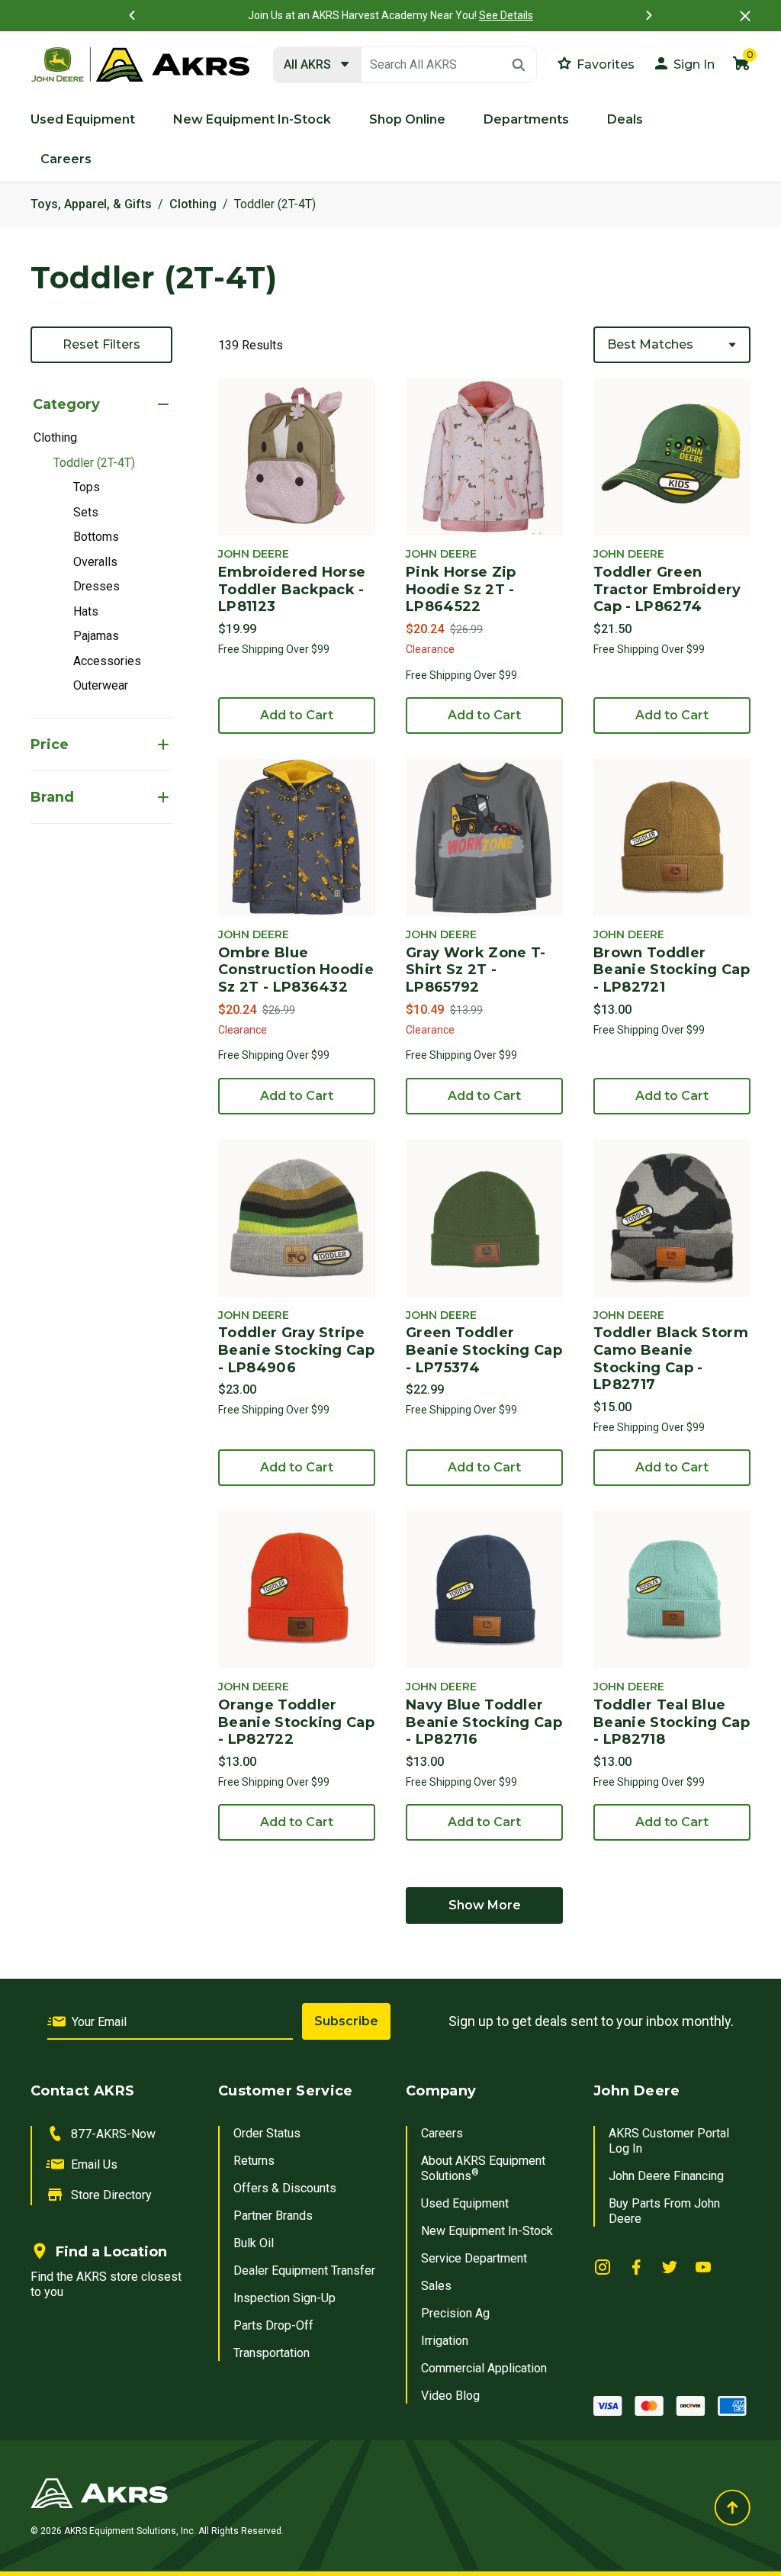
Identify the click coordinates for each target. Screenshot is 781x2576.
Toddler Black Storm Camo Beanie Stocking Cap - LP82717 (671, 1359)
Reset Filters (101, 344)
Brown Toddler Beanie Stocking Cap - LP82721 (672, 970)
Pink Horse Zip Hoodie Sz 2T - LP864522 (461, 589)
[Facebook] (636, 2266)
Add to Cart (297, 715)
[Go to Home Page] (265, 2493)
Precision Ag (455, 2313)
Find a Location (111, 2252)
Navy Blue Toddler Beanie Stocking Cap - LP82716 (484, 1722)
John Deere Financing (666, 2176)
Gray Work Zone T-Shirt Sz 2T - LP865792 (476, 970)
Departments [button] (526, 119)
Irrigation (445, 2341)
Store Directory (111, 2195)
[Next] (649, 15)
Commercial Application (484, 2368)
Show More (485, 1905)
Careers (442, 2133)
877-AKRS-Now (113, 2134)
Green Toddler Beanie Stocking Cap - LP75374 (484, 1350)
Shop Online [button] (407, 119)
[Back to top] (732, 2507)
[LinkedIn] (603, 2266)
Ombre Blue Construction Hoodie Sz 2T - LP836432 (296, 970)
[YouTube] (703, 2266)
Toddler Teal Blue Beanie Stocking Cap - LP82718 (672, 1722)
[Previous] (132, 15)
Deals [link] (625, 119)
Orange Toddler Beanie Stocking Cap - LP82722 (296, 1722)
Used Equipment (465, 2203)
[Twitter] (670, 2266)
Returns (254, 2161)
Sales (436, 2286)
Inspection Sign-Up (284, 2298)
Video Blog (450, 2396)
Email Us (94, 2164)
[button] (683, 63)
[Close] (745, 16)
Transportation (272, 2353)
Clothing (193, 204)
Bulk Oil (254, 2243)
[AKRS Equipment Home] (140, 65)
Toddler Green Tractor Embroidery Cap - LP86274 (667, 589)
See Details (506, 15)
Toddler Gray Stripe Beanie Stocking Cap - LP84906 (296, 1350)
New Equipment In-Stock (487, 2231)
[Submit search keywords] (519, 65)
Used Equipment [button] (83, 119)
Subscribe (346, 2021)
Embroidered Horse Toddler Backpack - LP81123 (292, 589)
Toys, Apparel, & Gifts (91, 204)
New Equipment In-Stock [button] (252, 119)
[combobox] (405, 65)
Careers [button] (66, 159)
